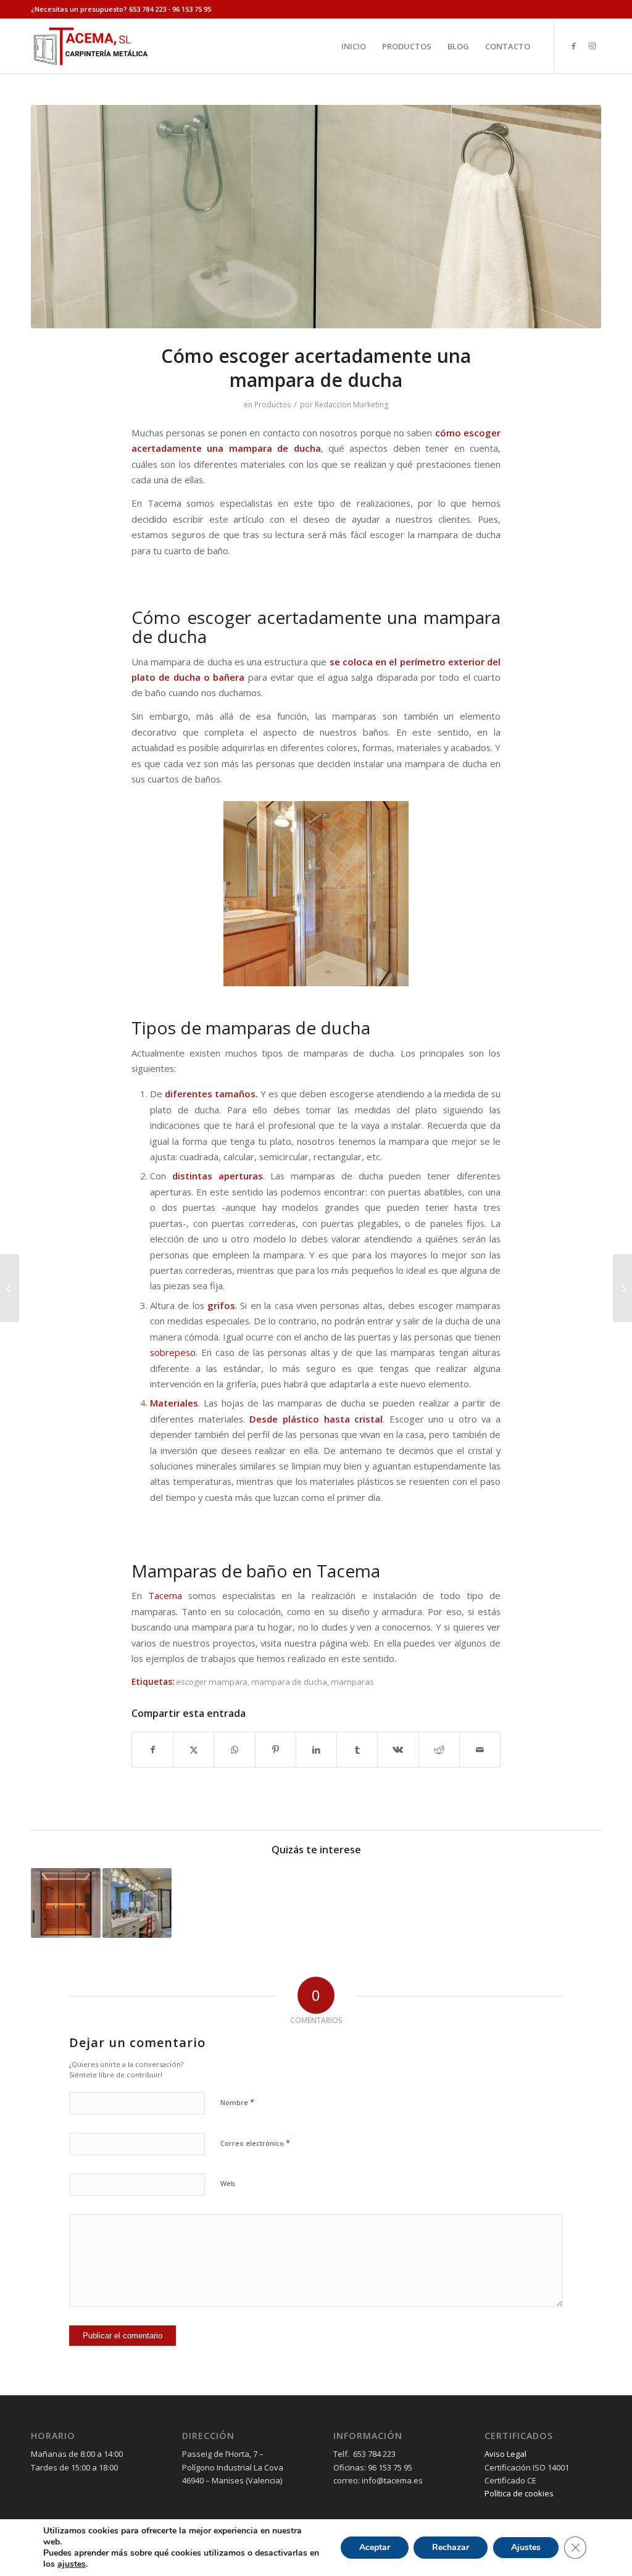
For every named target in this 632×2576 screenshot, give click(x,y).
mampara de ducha (289, 1682)
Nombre (237, 2102)
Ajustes (526, 2547)
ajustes (72, 2564)
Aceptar (375, 2547)
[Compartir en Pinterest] (276, 1750)
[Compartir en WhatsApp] (234, 1750)
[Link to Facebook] (573, 46)
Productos (272, 405)
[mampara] (316, 217)
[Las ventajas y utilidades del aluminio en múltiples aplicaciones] (622, 1288)
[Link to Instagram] (592, 46)
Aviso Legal (505, 2454)
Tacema (165, 1595)
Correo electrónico (255, 2143)
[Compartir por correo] (480, 1750)
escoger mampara (212, 1682)
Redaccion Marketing (351, 405)
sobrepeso (173, 1352)
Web (228, 2183)
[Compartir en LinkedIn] (316, 1750)
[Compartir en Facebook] (152, 1750)
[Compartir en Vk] (398, 1750)
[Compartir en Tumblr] (357, 1750)
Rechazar (451, 2547)
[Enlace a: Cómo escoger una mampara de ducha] (137, 1903)
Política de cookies (519, 2493)
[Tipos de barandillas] (10, 1288)
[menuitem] (354, 46)
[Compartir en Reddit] (439, 1750)
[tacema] (90, 46)
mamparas (352, 1682)
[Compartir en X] (193, 1750)
